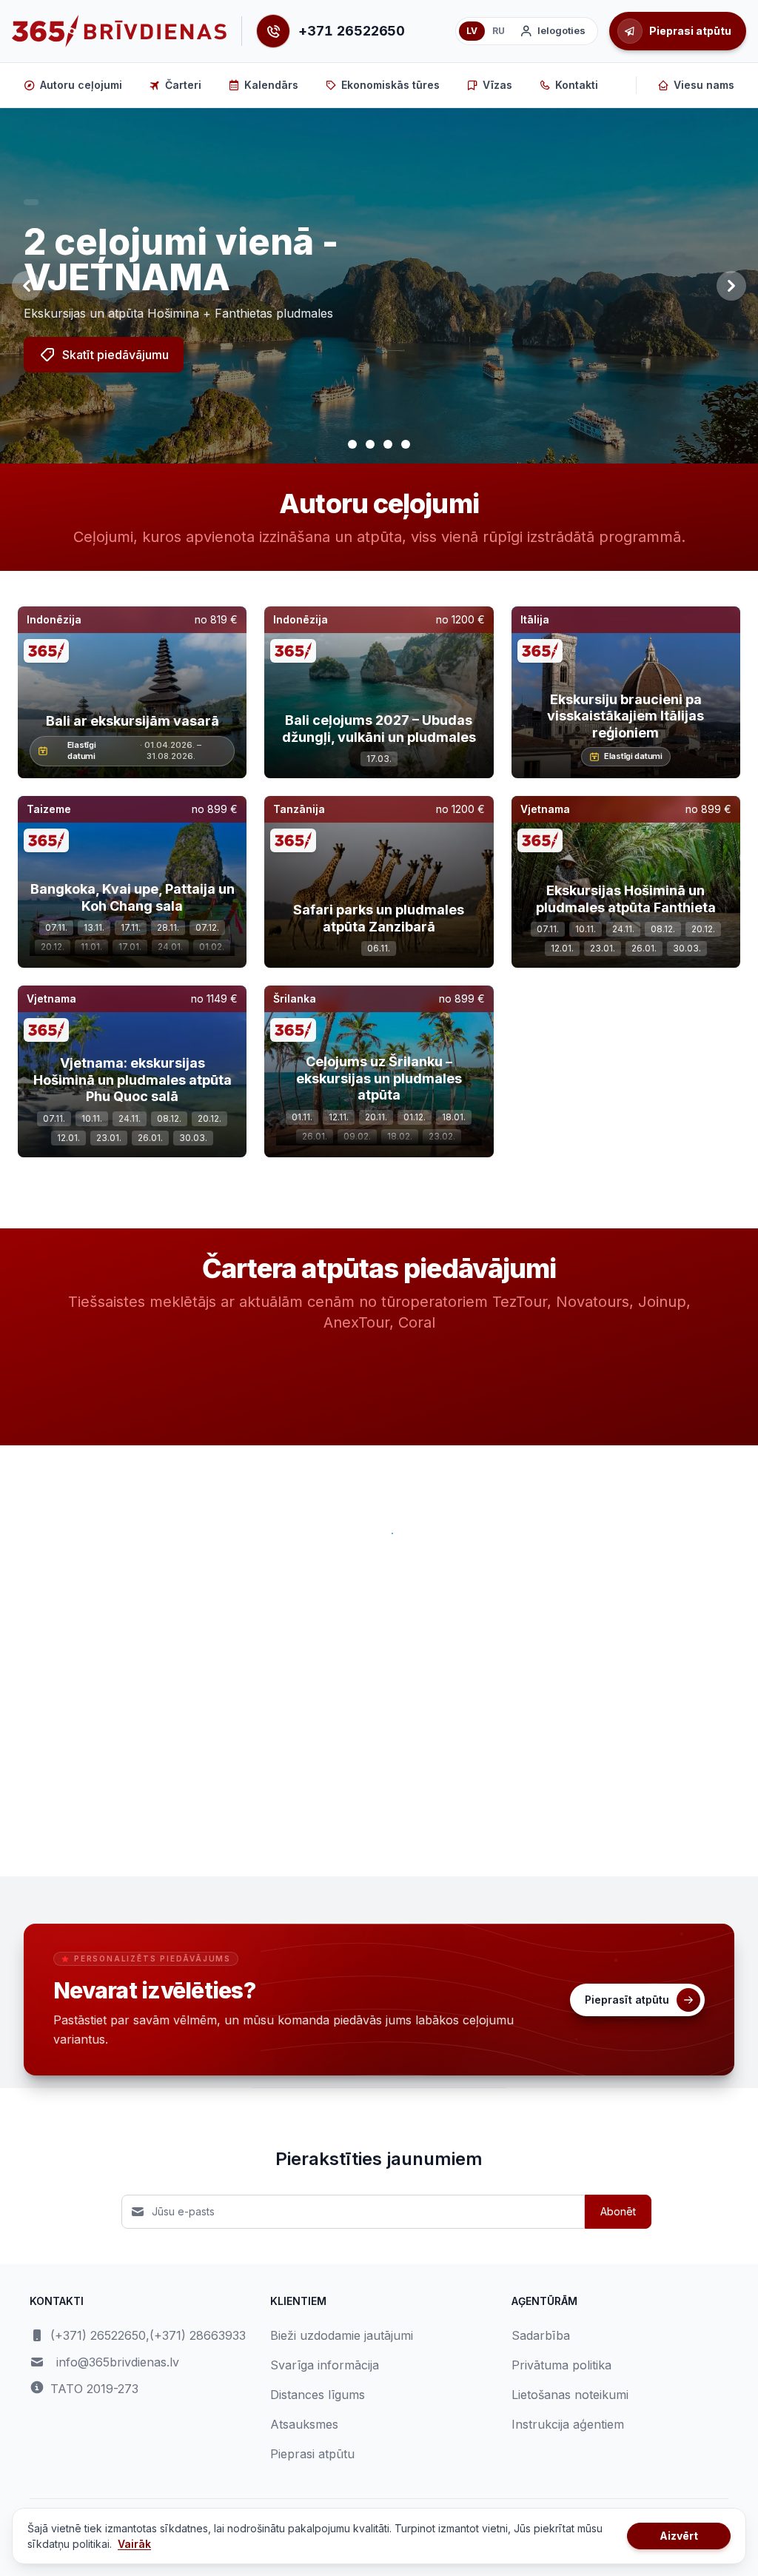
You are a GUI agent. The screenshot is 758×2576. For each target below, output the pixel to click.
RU (499, 31)
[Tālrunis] (273, 31)
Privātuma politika (561, 2365)
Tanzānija (299, 809)
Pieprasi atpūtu (312, 2454)
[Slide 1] (352, 444)
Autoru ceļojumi (81, 85)
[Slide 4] (406, 444)
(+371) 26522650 (98, 2335)
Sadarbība (541, 2335)
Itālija (535, 619)
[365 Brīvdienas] (119, 31)
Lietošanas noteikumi (570, 2395)
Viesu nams (704, 85)
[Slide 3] (388, 444)
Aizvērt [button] (679, 2536)
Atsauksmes (304, 2424)
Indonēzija (54, 619)
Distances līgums (318, 2395)
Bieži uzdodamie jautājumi (342, 2335)
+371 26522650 (352, 31)
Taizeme (49, 809)
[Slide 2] (370, 444)
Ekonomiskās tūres (390, 85)
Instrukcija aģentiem (568, 2424)
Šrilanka (295, 998)
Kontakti (577, 85)
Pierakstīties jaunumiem (379, 2159)
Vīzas (497, 85)
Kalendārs (271, 85)
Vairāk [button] (134, 2544)
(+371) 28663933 (198, 2335)
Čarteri (183, 85)
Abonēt (618, 2211)
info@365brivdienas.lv (118, 2362)
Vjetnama (545, 809)
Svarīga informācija (325, 2365)
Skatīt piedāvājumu (115, 355)
